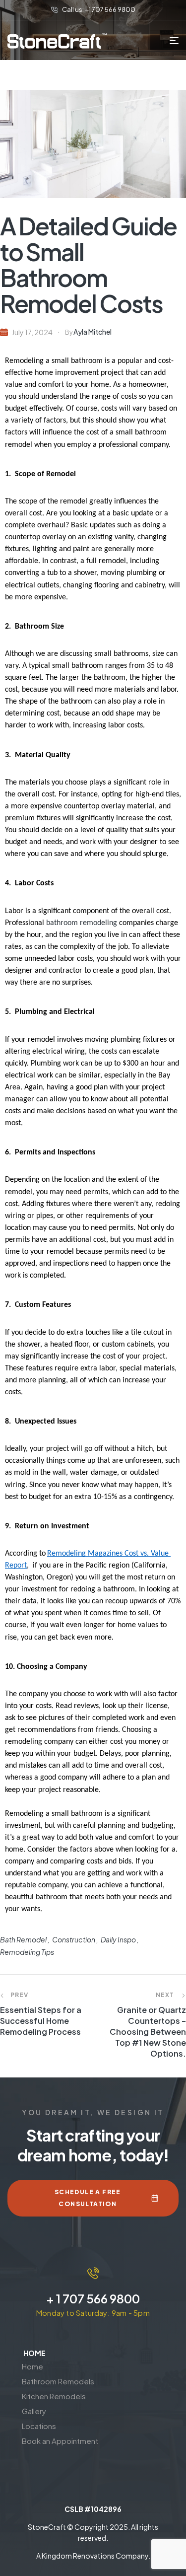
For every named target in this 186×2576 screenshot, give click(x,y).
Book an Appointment (60, 2441)
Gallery (34, 2411)
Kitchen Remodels (54, 2396)
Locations (39, 2426)
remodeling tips (27, 1952)
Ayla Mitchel (93, 332)
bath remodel (23, 1939)
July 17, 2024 (32, 332)
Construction (74, 1939)
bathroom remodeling (82, 923)
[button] (78, 2396)
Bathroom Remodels (58, 2381)
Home (32, 2366)
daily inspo (118, 1939)
